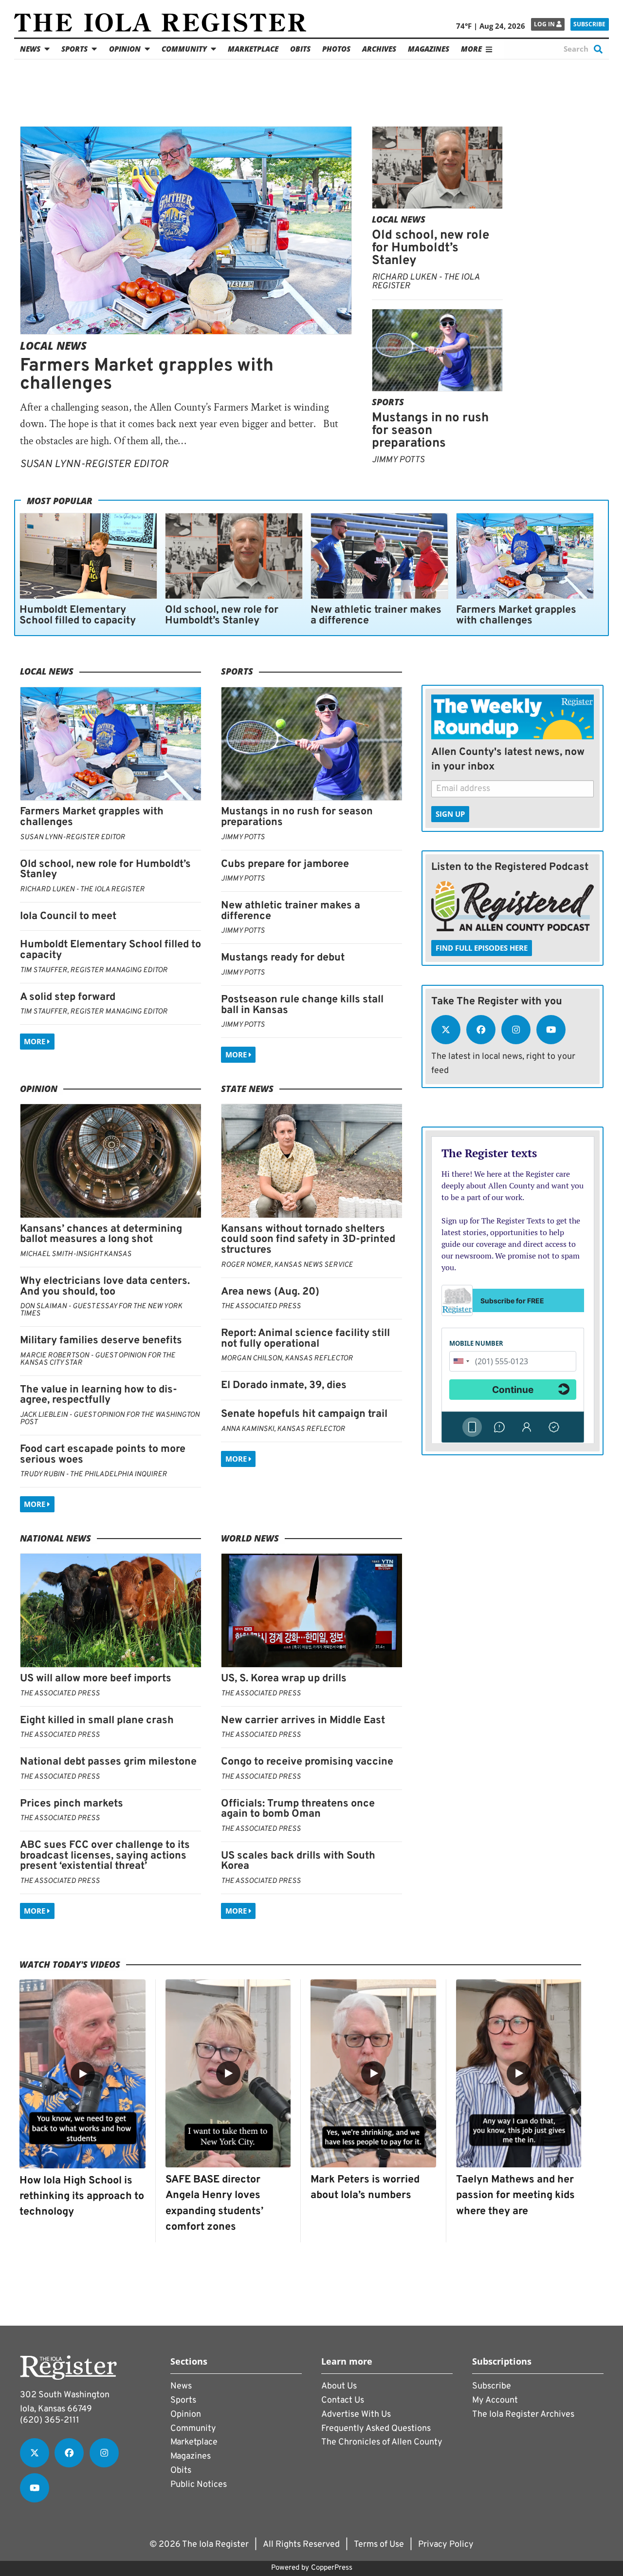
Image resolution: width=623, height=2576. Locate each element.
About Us (339, 2386)
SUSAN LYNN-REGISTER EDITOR (94, 464)
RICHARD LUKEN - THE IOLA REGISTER (426, 282)
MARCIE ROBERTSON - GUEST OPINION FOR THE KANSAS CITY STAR (98, 1359)
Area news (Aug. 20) (270, 1292)
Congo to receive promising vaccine (307, 1762)
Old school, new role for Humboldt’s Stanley (431, 248)
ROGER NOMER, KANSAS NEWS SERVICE (287, 1265)
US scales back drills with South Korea (298, 1861)
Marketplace (253, 49)
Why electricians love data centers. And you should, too (105, 1287)
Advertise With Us (356, 2415)
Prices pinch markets (72, 1804)
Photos (336, 49)
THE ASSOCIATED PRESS (261, 1307)
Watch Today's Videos (70, 1964)
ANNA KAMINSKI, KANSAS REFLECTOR (283, 1429)
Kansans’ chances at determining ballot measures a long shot (101, 1234)
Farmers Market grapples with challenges (147, 375)
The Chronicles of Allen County (382, 2442)
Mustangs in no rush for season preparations (430, 431)
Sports (74, 49)
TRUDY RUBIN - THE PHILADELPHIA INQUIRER (93, 1475)
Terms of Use (379, 2545)
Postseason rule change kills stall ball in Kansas (302, 1005)
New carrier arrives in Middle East (303, 1720)
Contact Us (343, 2400)
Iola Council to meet (68, 916)
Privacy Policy (446, 2545)
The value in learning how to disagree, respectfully (99, 1395)
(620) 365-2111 (50, 2420)
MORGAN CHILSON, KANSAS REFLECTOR (287, 1359)
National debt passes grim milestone (108, 1762)
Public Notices (199, 2485)
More (36, 1041)
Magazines (429, 49)
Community (184, 49)
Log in (545, 24)
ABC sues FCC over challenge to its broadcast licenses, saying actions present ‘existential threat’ (105, 1856)
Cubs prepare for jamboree (285, 864)
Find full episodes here (482, 948)
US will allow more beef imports (96, 1679)
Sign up (450, 814)
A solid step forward (68, 997)
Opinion (125, 49)
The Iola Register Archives (523, 2415)
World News (250, 1538)
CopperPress (332, 2568)
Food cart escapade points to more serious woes (103, 1455)
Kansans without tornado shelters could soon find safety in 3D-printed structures (308, 1240)
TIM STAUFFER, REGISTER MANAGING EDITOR (94, 970)
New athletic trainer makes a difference (376, 615)
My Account (495, 2400)
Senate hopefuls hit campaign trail (304, 1414)
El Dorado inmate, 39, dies (284, 1385)
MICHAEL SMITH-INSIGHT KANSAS (76, 1254)
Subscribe (589, 24)
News (30, 49)
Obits (300, 49)
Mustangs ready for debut (283, 958)
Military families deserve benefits (101, 1341)
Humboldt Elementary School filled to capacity (78, 615)
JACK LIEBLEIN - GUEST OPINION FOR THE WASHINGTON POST (110, 1419)
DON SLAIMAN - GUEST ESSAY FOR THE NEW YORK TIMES (101, 1310)
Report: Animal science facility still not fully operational (305, 1339)
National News (55, 1538)
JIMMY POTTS (398, 460)
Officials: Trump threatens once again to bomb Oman (298, 1809)
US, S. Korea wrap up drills (284, 1679)
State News (247, 1089)
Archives (379, 49)
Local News (53, 346)
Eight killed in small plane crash (97, 1720)
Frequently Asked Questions (376, 2429)
